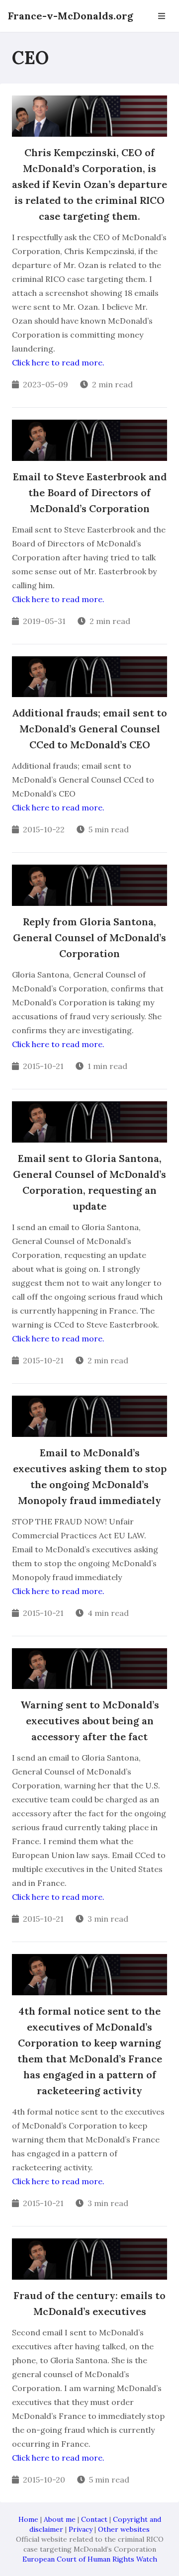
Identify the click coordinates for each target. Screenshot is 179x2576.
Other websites (124, 2529)
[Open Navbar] (162, 16)
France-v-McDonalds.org (71, 16)
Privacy (81, 2529)
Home (28, 2519)
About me (60, 2519)
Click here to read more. (58, 362)
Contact (94, 2519)
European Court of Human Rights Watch (90, 2559)
